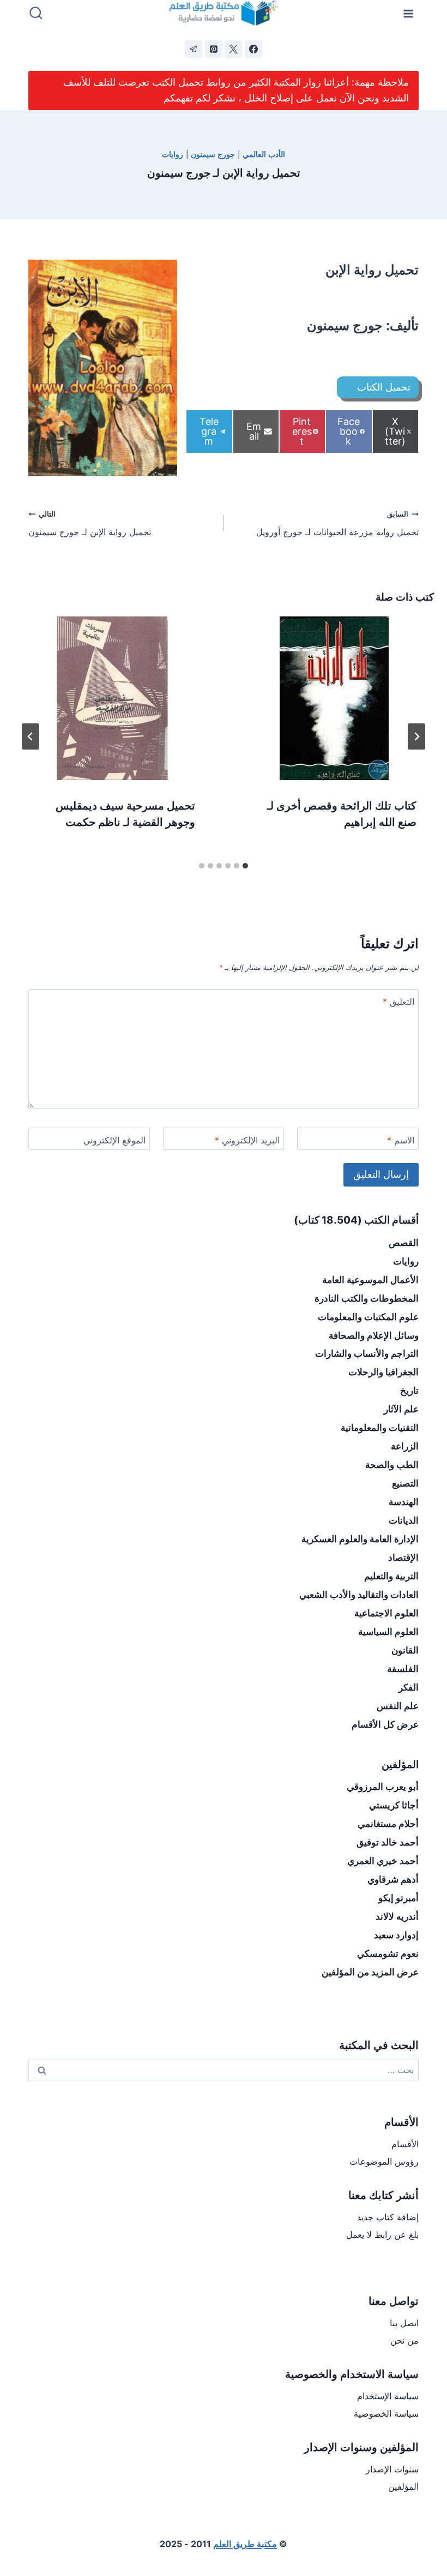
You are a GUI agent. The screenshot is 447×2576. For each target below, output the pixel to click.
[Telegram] (194, 49)
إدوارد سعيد (396, 1935)
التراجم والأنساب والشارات (367, 1353)
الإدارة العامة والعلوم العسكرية (360, 1539)
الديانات (404, 1520)
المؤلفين (403, 2487)
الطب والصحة (392, 1465)
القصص (404, 1243)
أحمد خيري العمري (383, 1861)
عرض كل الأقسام (385, 1724)
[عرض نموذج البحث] (36, 14)
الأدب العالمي (264, 154)
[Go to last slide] (416, 736)
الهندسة (404, 1502)
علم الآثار (401, 1409)
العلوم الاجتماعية (386, 1613)
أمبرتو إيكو (398, 1898)
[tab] (245, 866)
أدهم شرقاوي (393, 1879)
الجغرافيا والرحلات (383, 1372)
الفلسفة (403, 1669)
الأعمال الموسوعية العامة (370, 1280)
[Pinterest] (214, 49)
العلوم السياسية (388, 1632)
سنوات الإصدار (392, 2469)
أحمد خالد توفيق (388, 1842)
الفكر (409, 1687)
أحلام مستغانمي (388, 1824)
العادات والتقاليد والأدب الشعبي (359, 1595)
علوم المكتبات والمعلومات (368, 1317)
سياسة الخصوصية (386, 2413)
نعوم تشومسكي (388, 1954)
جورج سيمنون (213, 154)
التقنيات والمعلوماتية (380, 1428)
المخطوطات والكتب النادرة (367, 1298)
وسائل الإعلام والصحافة (374, 1335)
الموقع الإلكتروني (114, 1140)
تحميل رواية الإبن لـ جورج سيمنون (90, 524)
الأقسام (405, 2144)
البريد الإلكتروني (247, 1140)
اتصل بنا (404, 2323)
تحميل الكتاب (384, 387)
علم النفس (398, 1706)
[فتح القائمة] (409, 13)
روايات (173, 154)
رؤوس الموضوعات (384, 2161)
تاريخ (409, 1391)
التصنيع (405, 1483)
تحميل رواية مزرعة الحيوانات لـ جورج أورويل (337, 524)
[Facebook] (253, 49)
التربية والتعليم (391, 1576)
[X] (233, 49)
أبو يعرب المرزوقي (383, 1787)
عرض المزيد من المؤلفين (370, 1972)
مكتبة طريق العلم (245, 2544)
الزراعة (405, 1446)
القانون (405, 1650)
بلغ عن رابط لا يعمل (382, 2234)
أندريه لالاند (397, 1916)
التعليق (398, 1002)
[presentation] (334, 698)
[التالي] (31, 736)
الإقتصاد (403, 1557)
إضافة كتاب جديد (388, 2217)
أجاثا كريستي (394, 1805)
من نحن (404, 2340)
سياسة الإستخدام (388, 2396)
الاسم (401, 1140)
